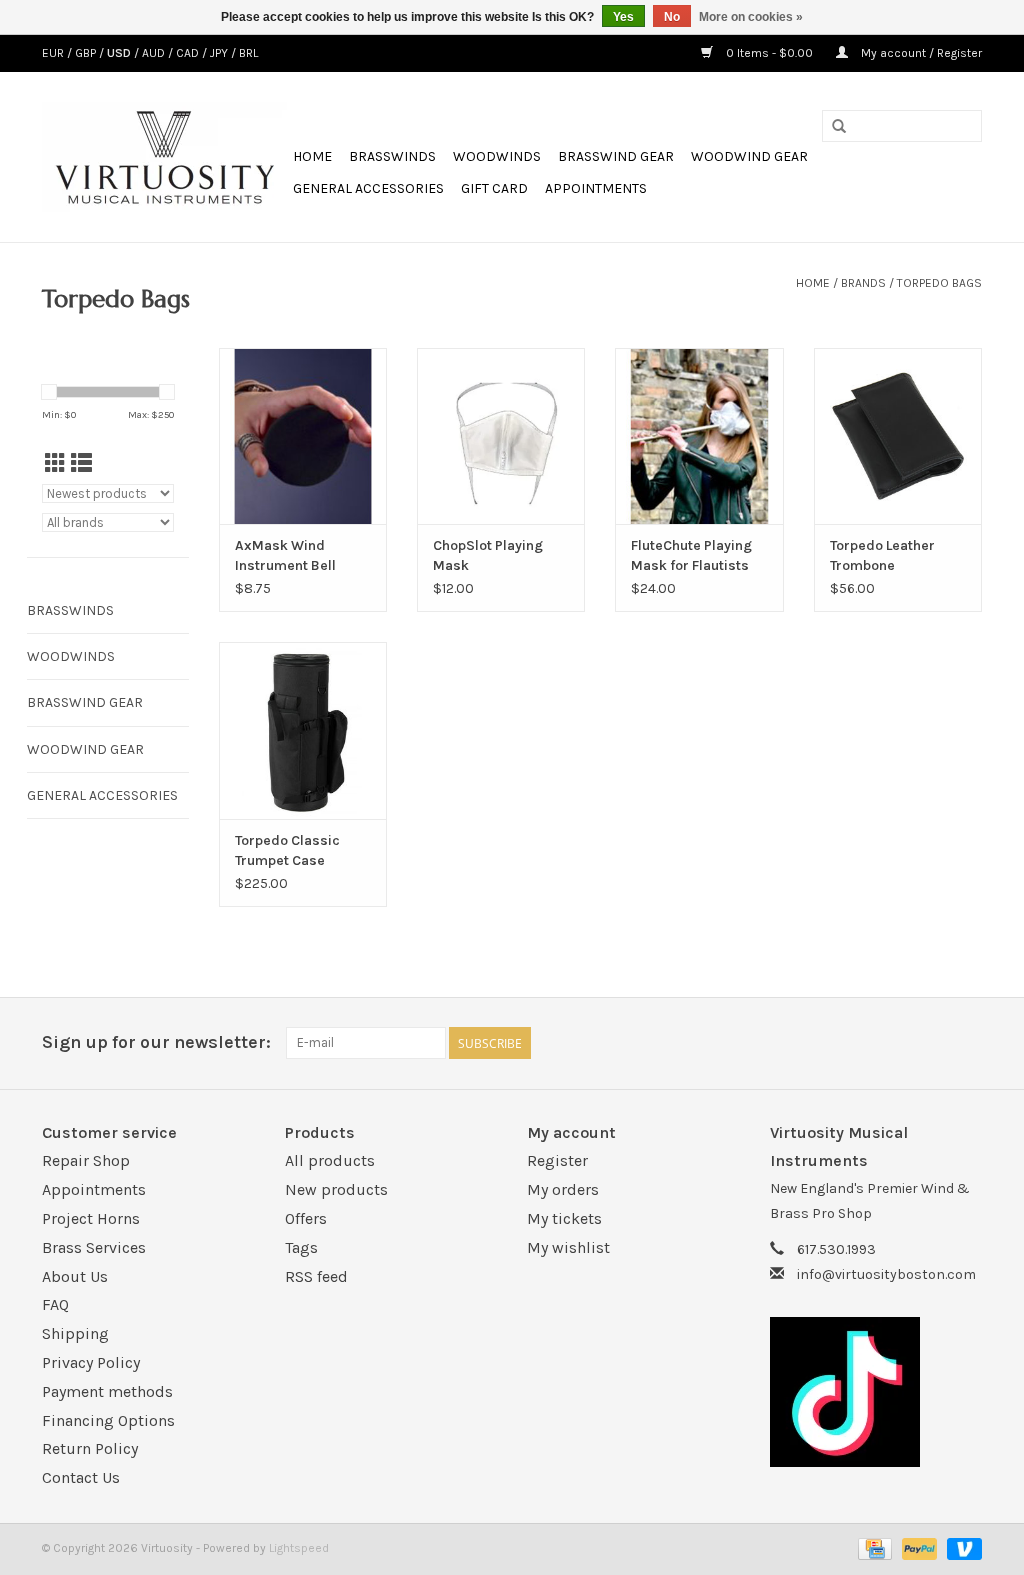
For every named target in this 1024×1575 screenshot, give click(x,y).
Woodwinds (497, 156)
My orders (563, 1189)
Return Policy (90, 1448)
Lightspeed (299, 1548)
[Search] (839, 127)
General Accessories (368, 188)
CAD (189, 53)
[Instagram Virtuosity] (966, 1043)
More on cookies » (751, 17)
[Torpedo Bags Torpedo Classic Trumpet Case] (303, 730)
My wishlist (568, 1247)
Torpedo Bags (939, 283)
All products (330, 1160)
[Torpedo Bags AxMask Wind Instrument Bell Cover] (303, 436)
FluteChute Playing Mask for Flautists (691, 555)
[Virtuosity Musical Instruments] (164, 157)
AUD (155, 53)
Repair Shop (86, 1160)
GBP (87, 53)
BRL (248, 53)
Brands (863, 283)
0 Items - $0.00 (769, 53)
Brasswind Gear (616, 156)
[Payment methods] (873, 1548)
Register (557, 1160)
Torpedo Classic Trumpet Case (287, 850)
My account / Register (920, 53)
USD (120, 53)
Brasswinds (392, 156)
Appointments (596, 188)
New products (336, 1189)
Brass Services (94, 1247)
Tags (301, 1247)
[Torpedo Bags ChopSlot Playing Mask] (501, 436)
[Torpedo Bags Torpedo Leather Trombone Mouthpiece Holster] (898, 436)
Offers (306, 1218)
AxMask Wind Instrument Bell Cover (285, 556)
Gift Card (494, 188)
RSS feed (316, 1276)
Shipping (75, 1333)
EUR (54, 53)
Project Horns (91, 1218)
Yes (623, 17)
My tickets (564, 1218)
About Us (75, 1276)
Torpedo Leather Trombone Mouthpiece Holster (894, 556)
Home (312, 156)
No (672, 17)
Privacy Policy (91, 1362)
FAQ (55, 1304)
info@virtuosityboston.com (886, 1274)
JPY (220, 53)
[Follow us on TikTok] (876, 1392)
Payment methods (107, 1391)
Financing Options (108, 1420)
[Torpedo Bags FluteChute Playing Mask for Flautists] (699, 436)
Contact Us (81, 1477)
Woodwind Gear (749, 156)
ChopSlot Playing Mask (488, 555)
